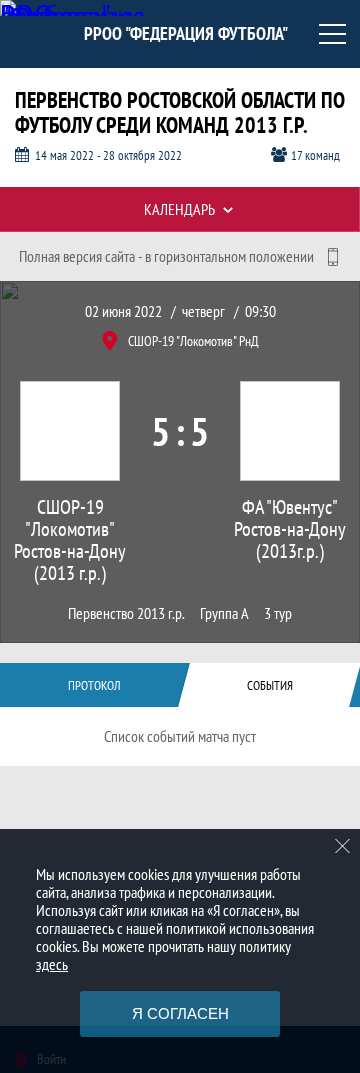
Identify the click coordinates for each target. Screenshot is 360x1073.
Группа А (224, 613)
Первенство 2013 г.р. (126, 613)
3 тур (278, 613)
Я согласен (180, 1013)
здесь (52, 964)
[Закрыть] (343, 846)
